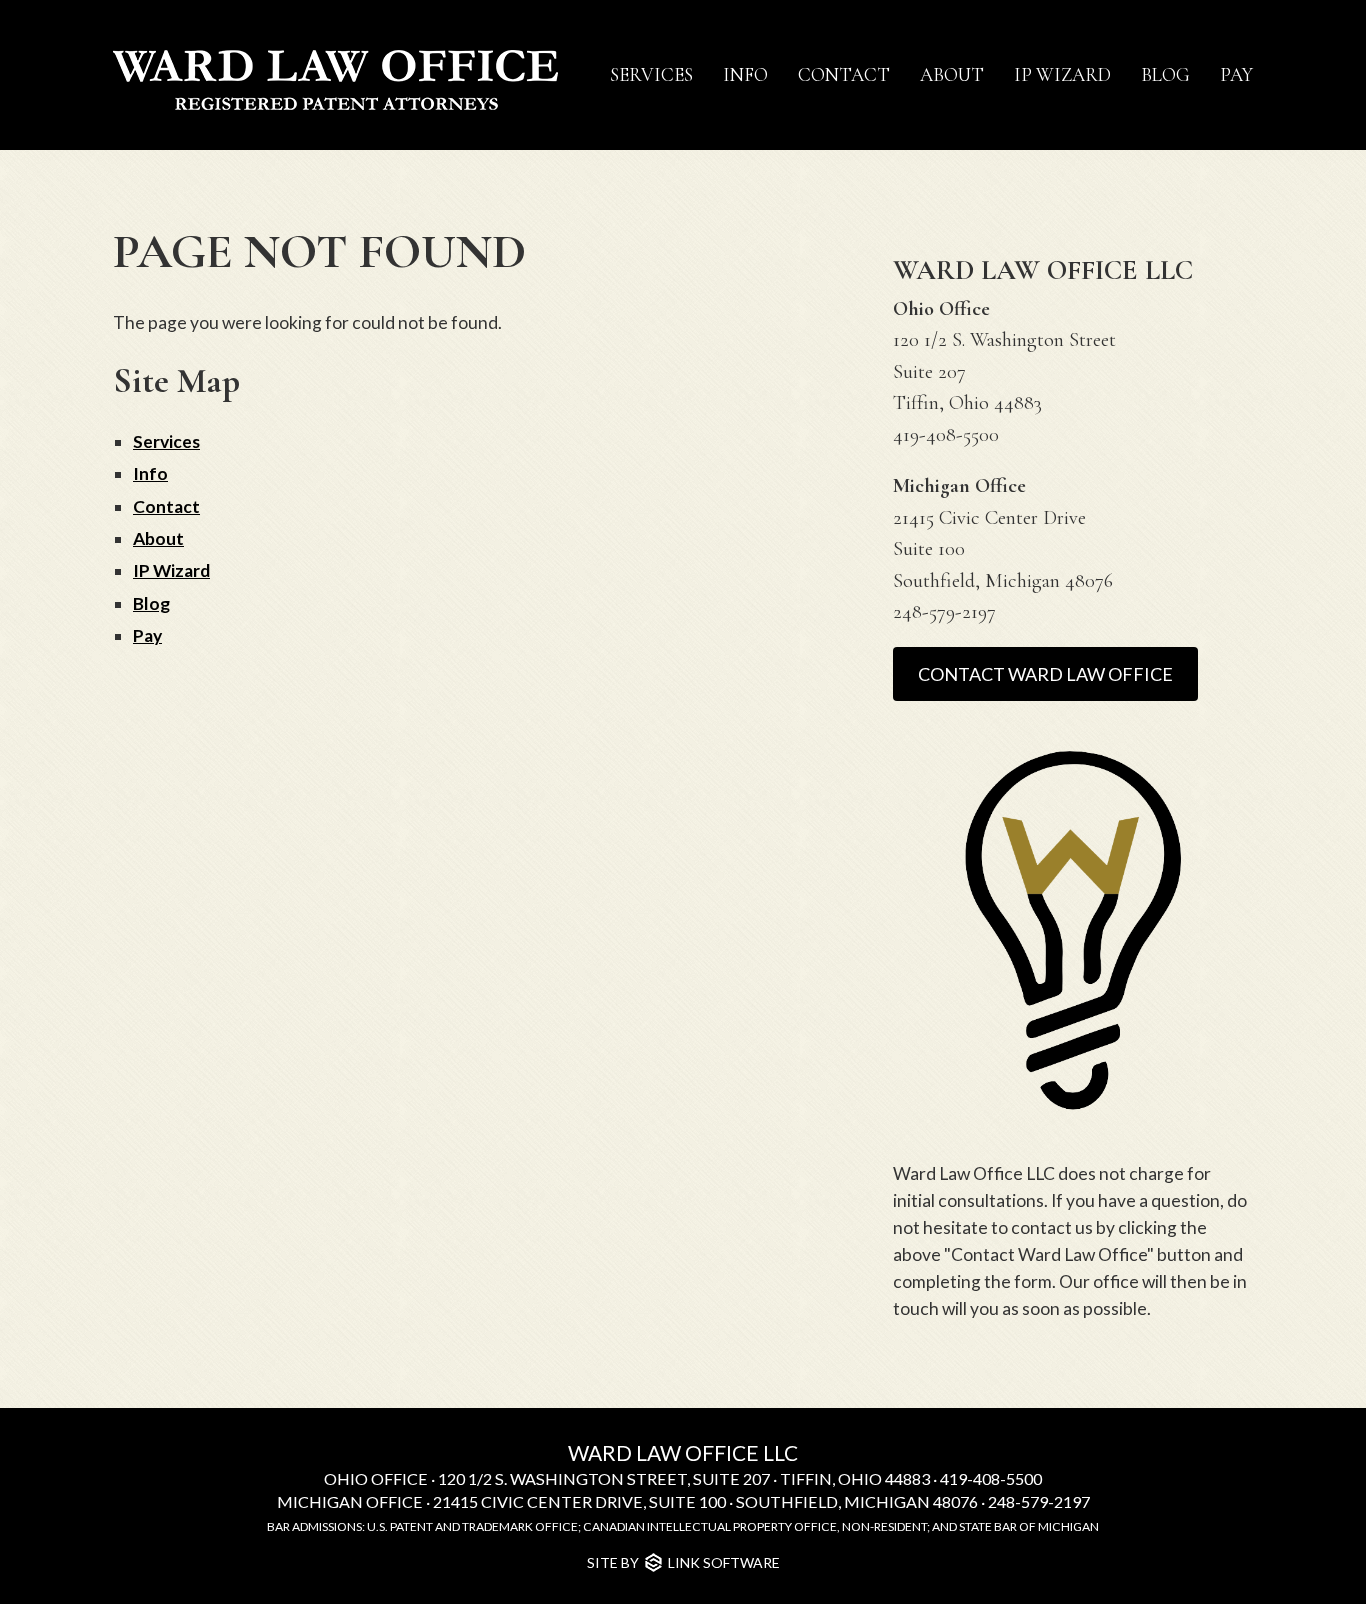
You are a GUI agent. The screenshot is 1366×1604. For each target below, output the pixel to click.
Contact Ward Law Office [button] (1045, 674)
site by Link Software (683, 1562)
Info (745, 75)
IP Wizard (1062, 75)
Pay (1236, 75)
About (952, 75)
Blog (1165, 75)
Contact (844, 75)
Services (651, 75)
